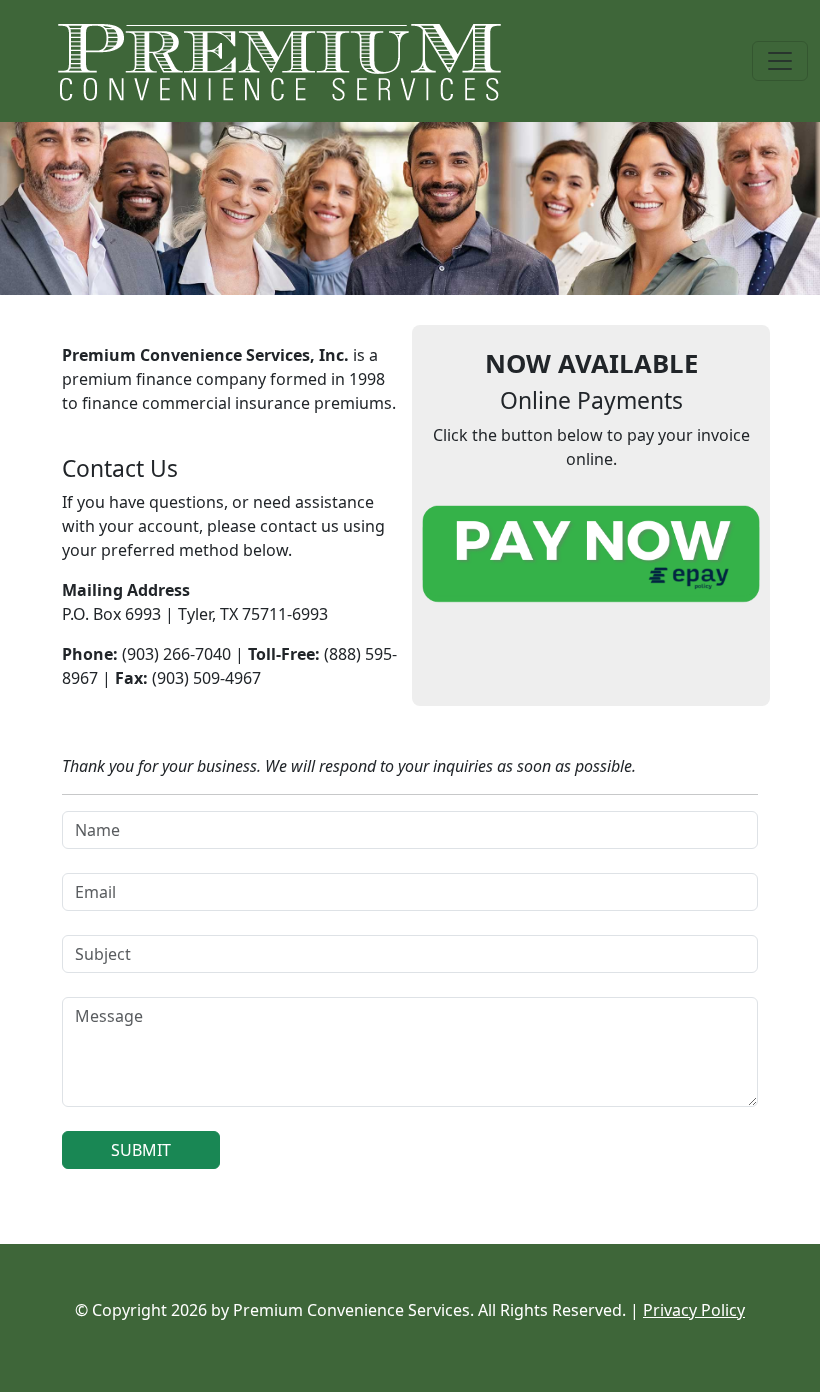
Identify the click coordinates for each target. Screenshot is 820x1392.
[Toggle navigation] (780, 61)
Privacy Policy (694, 1310)
